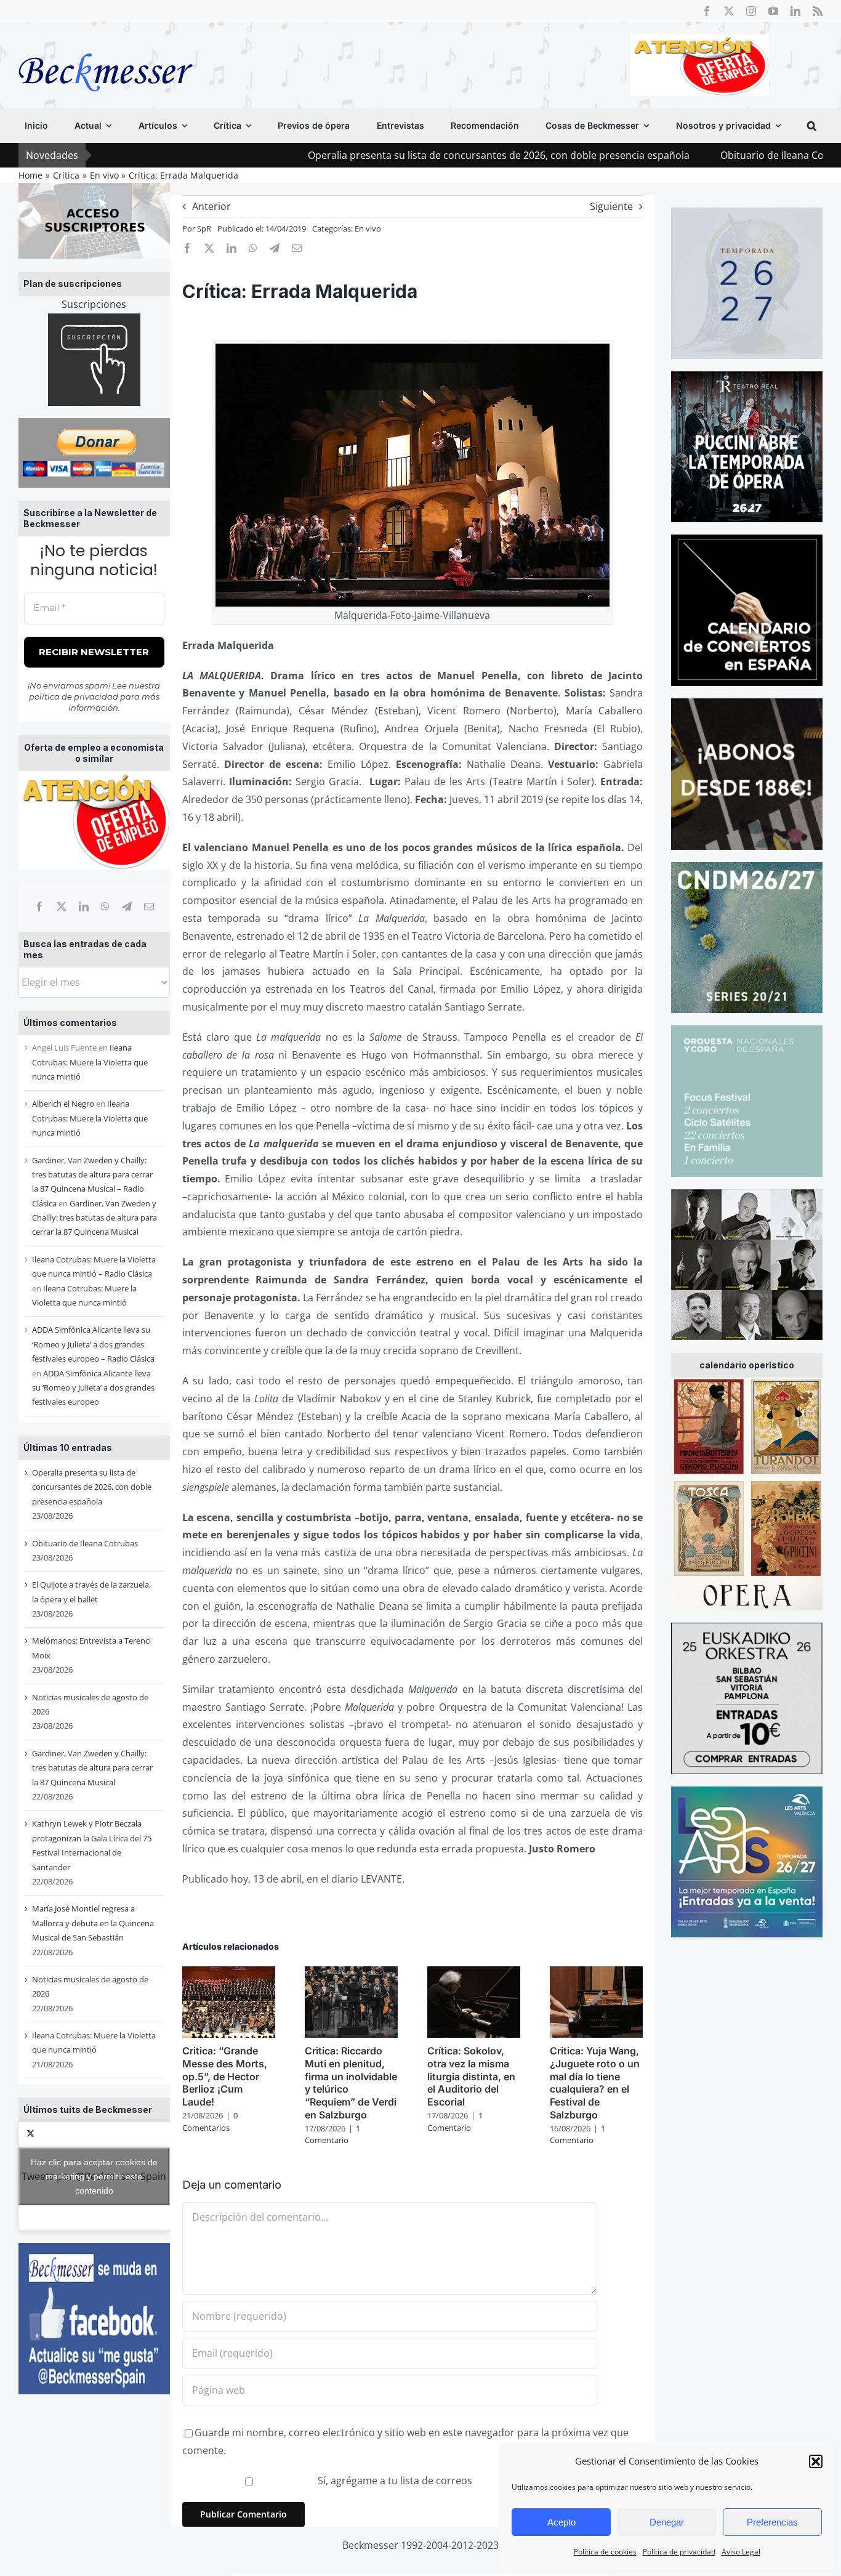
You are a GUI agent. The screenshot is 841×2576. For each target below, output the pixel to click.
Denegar (667, 2522)
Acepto (561, 2522)
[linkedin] (795, 11)
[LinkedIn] (84, 906)
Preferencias (772, 2522)
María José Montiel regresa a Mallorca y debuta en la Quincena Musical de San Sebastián (93, 1923)
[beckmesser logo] (106, 44)
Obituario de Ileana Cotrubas (681, 155)
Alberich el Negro (63, 1104)
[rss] (818, 11)
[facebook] (707, 11)
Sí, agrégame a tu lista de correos (394, 2481)
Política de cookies (605, 2552)
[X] (62, 906)
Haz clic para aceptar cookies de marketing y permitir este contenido (94, 2176)
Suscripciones (94, 304)
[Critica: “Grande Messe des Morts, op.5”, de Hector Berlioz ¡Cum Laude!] (229, 1973)
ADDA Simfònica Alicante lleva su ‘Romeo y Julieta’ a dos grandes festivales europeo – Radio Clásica (93, 1344)
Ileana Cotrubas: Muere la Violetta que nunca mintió (90, 1062)
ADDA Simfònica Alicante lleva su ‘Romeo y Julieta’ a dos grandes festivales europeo (93, 1388)
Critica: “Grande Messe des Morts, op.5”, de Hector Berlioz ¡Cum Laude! (225, 2076)
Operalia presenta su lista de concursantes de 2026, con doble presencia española (392, 155)
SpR (204, 228)
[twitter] (729, 11)
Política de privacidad (679, 2552)
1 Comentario (332, 2134)
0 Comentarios (210, 2122)
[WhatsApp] (105, 906)
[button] (816, 2461)
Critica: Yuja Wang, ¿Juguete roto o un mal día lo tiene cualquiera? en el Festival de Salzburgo (595, 2083)
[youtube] (773, 11)
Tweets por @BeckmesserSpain (94, 2176)
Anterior (211, 206)
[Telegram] (127, 906)
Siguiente (611, 206)
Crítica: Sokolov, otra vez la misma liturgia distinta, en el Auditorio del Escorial (471, 2076)
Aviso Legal (741, 2552)
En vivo (368, 228)
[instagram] (751, 11)
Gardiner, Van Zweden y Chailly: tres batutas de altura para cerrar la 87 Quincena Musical (95, 1218)
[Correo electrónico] (149, 906)
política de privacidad (74, 696)
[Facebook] (39, 906)
